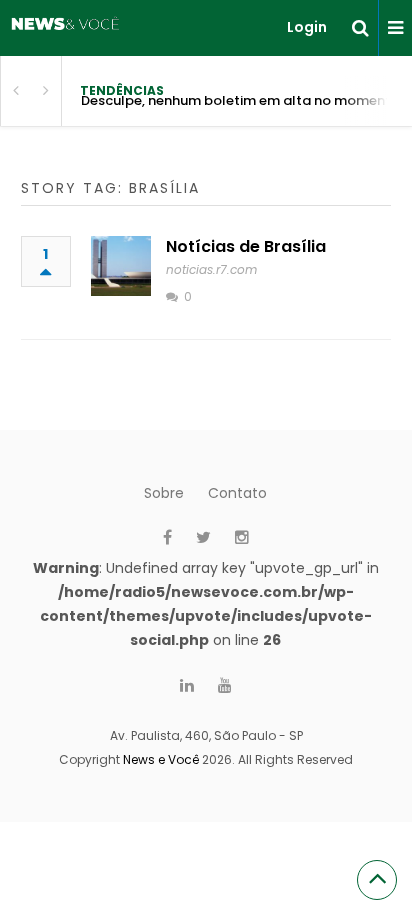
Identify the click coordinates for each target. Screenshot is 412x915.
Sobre (164, 493)
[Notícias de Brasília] (121, 266)
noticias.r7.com (211, 269)
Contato (237, 493)
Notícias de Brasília (246, 246)
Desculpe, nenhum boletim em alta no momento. (242, 100)
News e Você (161, 759)
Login (307, 27)
